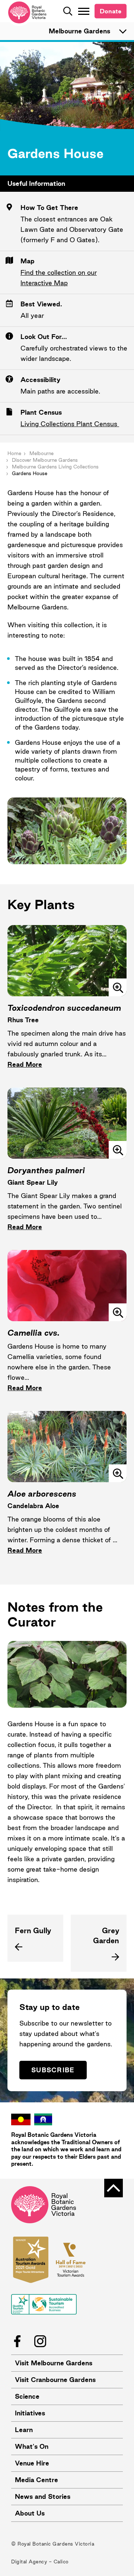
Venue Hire (32, 2463)
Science (27, 2396)
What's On (32, 2446)
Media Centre (36, 2480)
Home (14, 453)
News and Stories (43, 2496)
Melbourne (42, 453)
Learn (24, 2430)
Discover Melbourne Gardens (45, 460)
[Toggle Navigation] (84, 11)
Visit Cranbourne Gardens (55, 2380)
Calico (61, 2562)
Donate (111, 11)
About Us (30, 2513)
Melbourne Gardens (79, 31)
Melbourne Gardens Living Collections (55, 467)
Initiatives (30, 2413)
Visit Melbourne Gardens (54, 2363)
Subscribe (53, 2070)
